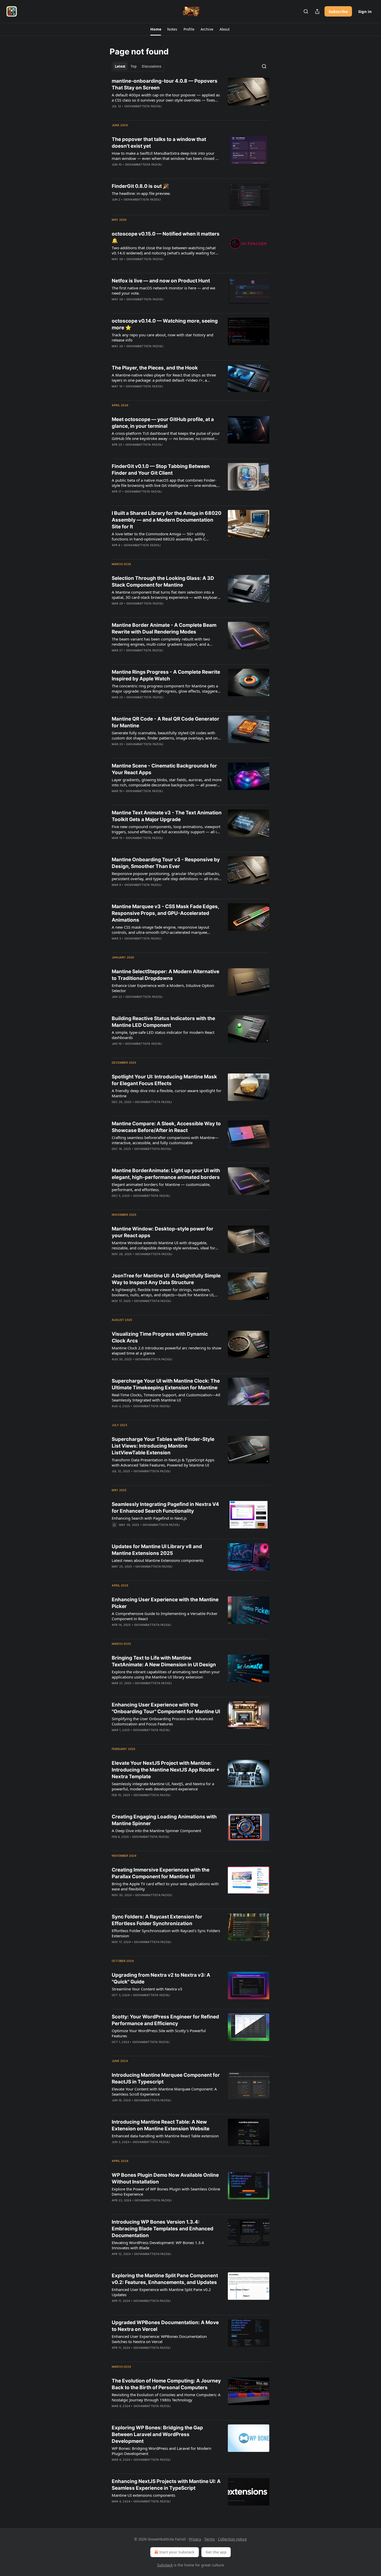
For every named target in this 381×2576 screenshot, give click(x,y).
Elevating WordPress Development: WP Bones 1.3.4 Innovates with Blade (158, 2245)
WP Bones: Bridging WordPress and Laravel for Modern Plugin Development (161, 2451)
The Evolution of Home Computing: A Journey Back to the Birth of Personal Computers (166, 2384)
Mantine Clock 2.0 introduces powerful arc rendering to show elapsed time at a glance (167, 1350)
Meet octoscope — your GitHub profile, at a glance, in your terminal (163, 423)
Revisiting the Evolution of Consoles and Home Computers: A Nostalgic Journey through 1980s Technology (166, 2397)
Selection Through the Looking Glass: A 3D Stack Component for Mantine (163, 582)
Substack (165, 2565)
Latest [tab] (120, 66)
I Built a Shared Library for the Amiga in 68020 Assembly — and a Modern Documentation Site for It (167, 520)
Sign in (365, 11)
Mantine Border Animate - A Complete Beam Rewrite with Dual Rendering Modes (164, 628)
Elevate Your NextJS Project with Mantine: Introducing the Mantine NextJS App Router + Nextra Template (166, 1770)
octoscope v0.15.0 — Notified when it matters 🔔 (166, 237)
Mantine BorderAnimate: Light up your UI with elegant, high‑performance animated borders (166, 1174)
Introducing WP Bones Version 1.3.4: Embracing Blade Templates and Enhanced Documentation (163, 2229)
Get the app (216, 2552)
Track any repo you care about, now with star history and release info (163, 337)
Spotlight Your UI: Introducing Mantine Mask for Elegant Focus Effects (164, 1080)
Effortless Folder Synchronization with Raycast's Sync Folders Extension (166, 1933)
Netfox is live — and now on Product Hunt (161, 281)
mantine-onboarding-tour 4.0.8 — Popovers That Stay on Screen (165, 84)
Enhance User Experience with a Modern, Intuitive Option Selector (163, 988)
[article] (190, 97)
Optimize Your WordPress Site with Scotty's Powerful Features (159, 2033)
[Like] (115, 171)
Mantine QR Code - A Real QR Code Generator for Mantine (165, 722)
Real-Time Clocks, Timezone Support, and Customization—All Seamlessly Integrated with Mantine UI (166, 1397)
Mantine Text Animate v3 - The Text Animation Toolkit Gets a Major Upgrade (167, 816)
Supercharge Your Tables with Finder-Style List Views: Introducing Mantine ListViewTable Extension (163, 1446)
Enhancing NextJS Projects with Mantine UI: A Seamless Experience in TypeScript (166, 2485)
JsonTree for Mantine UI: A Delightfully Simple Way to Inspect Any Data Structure (166, 1279)
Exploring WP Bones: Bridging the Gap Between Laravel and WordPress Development (157, 2434)
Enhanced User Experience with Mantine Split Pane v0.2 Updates (161, 2292)
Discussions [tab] (151, 66)
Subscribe (338, 11)
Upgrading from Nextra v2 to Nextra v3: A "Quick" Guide (161, 1978)
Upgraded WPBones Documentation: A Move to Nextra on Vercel (165, 2326)
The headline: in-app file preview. (141, 193)
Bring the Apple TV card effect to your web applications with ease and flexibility (165, 1886)
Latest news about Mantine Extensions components (158, 1560)
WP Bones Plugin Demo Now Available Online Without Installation (165, 2178)
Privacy (195, 2539)
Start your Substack (177, 2552)
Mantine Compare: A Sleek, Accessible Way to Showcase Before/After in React (166, 1127)
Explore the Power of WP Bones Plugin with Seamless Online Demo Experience (166, 2191)
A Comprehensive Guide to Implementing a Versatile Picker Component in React (165, 1616)
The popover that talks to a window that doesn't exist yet (159, 143)
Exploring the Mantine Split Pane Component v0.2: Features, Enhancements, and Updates (165, 2279)
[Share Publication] (317, 11)
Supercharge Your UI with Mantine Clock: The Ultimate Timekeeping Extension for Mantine (166, 1384)
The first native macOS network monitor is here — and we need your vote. (163, 290)
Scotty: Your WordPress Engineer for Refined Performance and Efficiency (165, 2020)
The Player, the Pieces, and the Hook (155, 368)
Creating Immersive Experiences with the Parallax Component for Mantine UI (161, 1873)
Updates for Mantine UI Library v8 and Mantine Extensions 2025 (157, 1550)
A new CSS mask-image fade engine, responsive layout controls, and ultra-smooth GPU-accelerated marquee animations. (160, 930)
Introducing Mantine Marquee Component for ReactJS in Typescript (166, 2078)
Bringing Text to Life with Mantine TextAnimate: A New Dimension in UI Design (164, 1661)
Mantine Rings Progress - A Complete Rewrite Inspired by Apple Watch (166, 675)
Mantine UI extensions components (143, 2495)
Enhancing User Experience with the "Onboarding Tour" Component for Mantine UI (166, 1708)
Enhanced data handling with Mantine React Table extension (165, 2136)
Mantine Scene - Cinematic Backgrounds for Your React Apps (164, 769)
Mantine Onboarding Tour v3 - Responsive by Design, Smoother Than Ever (166, 863)
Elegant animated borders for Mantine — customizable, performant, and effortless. (161, 1187)
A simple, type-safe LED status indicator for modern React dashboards (163, 1035)
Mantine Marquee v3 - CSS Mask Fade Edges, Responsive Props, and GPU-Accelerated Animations (165, 913)
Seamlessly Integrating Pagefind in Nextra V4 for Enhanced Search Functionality (165, 1508)
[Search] (306, 11)
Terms (210, 2539)
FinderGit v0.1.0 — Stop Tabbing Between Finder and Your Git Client (161, 470)
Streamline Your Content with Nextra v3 (147, 1989)
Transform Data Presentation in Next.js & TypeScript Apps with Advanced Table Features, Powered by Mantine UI (163, 1462)
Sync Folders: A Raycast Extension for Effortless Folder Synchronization (157, 1920)
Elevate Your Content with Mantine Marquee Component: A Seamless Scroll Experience (164, 2091)
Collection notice (232, 2539)
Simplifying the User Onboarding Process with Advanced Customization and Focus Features (162, 1721)
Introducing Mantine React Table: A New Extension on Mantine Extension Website (161, 2125)
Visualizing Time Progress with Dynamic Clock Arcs (160, 1337)
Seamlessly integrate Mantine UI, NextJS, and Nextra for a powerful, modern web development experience (163, 1786)
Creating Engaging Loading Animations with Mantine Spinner (164, 1820)
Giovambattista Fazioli (143, 106)
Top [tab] (134, 66)
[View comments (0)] (151, 113)
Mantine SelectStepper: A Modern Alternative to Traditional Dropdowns (165, 975)
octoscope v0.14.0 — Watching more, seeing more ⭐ (165, 324)
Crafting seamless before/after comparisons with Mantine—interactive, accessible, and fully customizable (165, 1140)
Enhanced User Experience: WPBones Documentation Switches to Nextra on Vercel (159, 2339)
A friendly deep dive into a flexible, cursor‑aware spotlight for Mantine (167, 1093)
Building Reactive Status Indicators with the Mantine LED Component (163, 1022)
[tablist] (138, 66)
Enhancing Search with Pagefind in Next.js (149, 1518)
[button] (156, 29)
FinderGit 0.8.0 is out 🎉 (140, 186)
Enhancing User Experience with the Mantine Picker (165, 1603)
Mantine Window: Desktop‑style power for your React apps (163, 1232)
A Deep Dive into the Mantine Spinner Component (156, 1831)
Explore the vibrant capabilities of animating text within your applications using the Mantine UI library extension (166, 1674)
